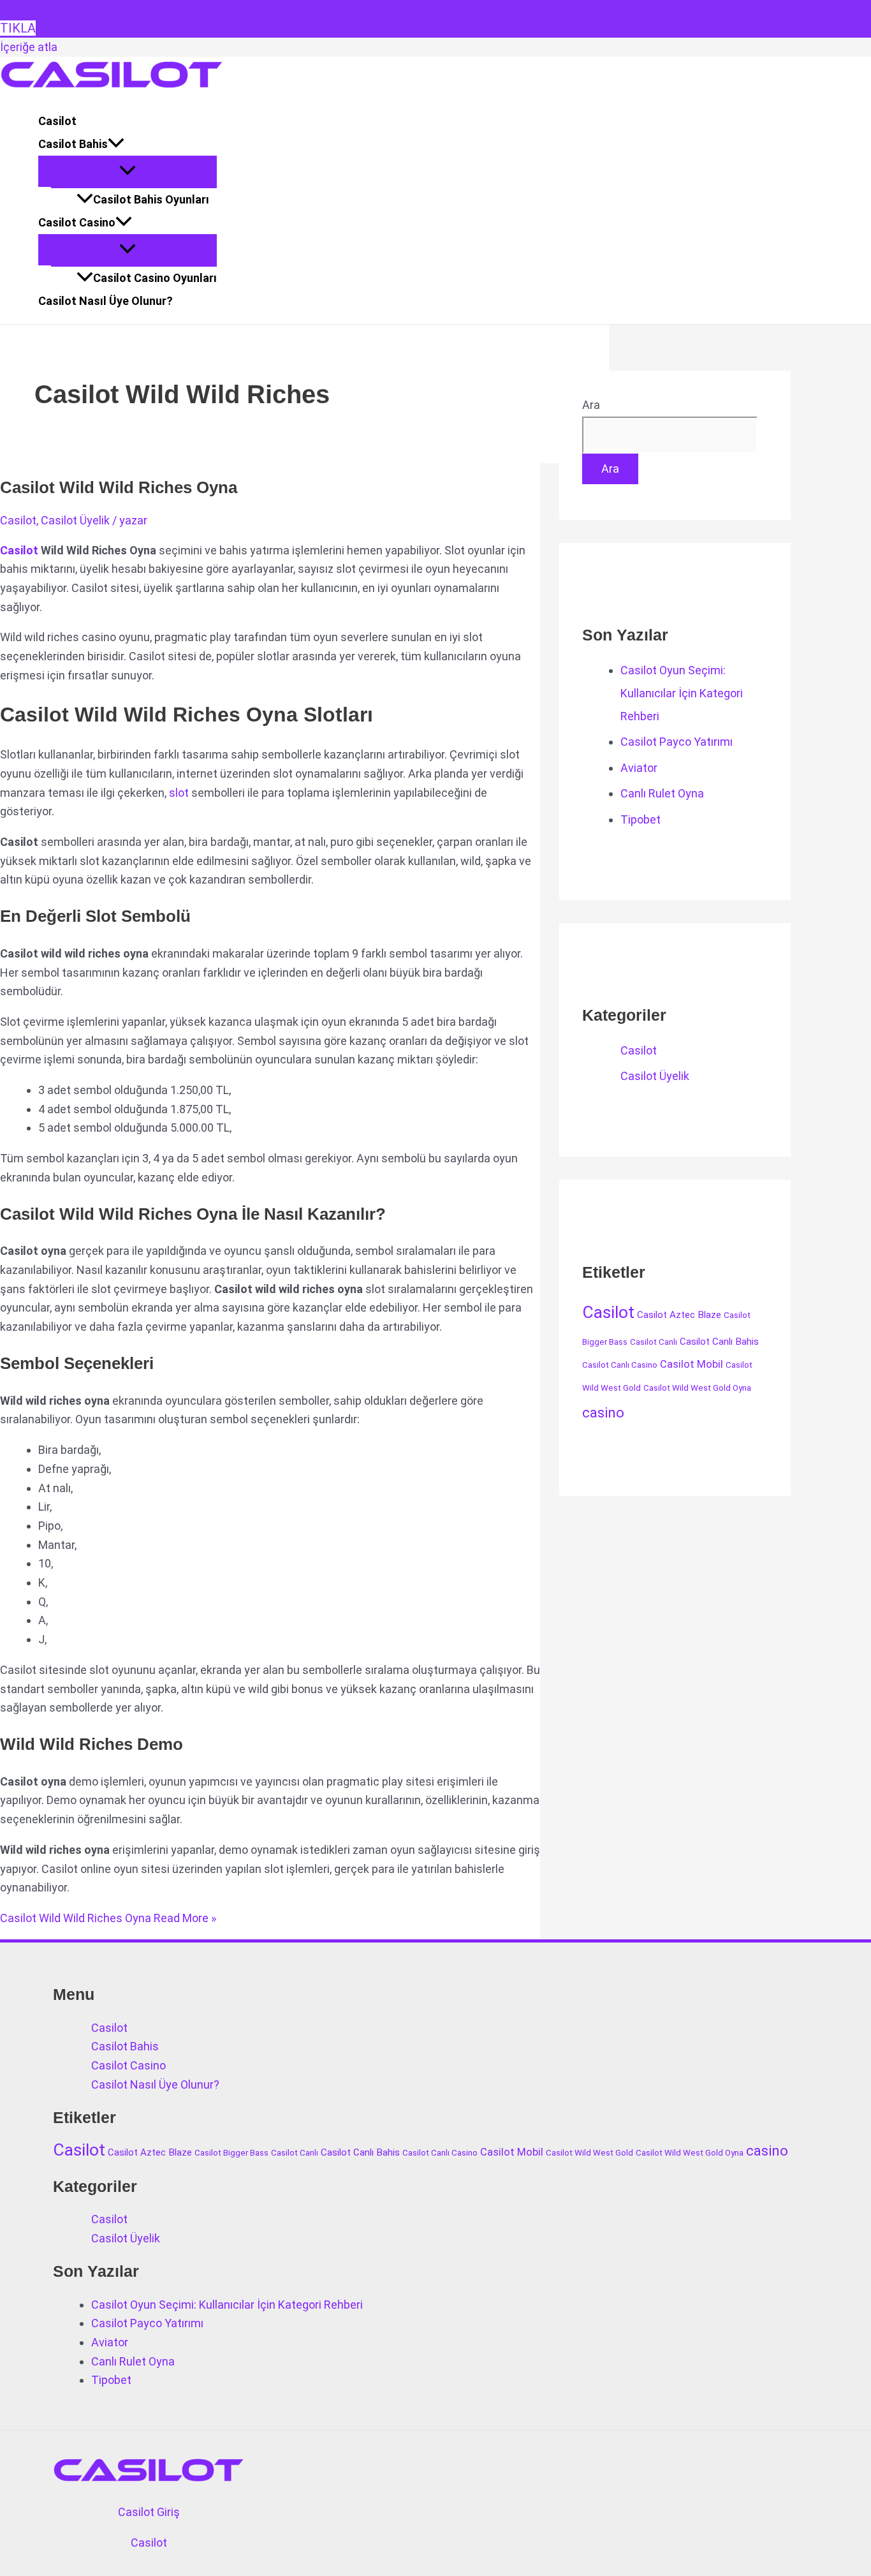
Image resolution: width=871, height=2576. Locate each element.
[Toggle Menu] (128, 171)
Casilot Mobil (692, 1364)
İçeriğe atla (29, 47)
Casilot (57, 121)
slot (179, 793)
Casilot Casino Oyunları (155, 278)
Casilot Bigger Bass (231, 2153)
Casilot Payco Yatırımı (677, 742)
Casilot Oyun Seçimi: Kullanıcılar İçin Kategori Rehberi (682, 693)
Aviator (639, 768)
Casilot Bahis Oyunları (151, 199)
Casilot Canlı (654, 1342)
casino (603, 1412)
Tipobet (640, 819)
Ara (591, 405)
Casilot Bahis (73, 144)
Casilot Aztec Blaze (679, 1315)
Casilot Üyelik (75, 520)
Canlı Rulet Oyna (662, 793)
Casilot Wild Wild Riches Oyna (119, 487)
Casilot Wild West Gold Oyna (697, 1388)
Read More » (108, 1918)
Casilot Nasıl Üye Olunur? (106, 301)
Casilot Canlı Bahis (719, 1342)
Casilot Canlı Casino (620, 1365)
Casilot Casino (77, 222)
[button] (116, 144)
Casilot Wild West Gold (589, 2153)
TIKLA (18, 28)
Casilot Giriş (149, 2512)
